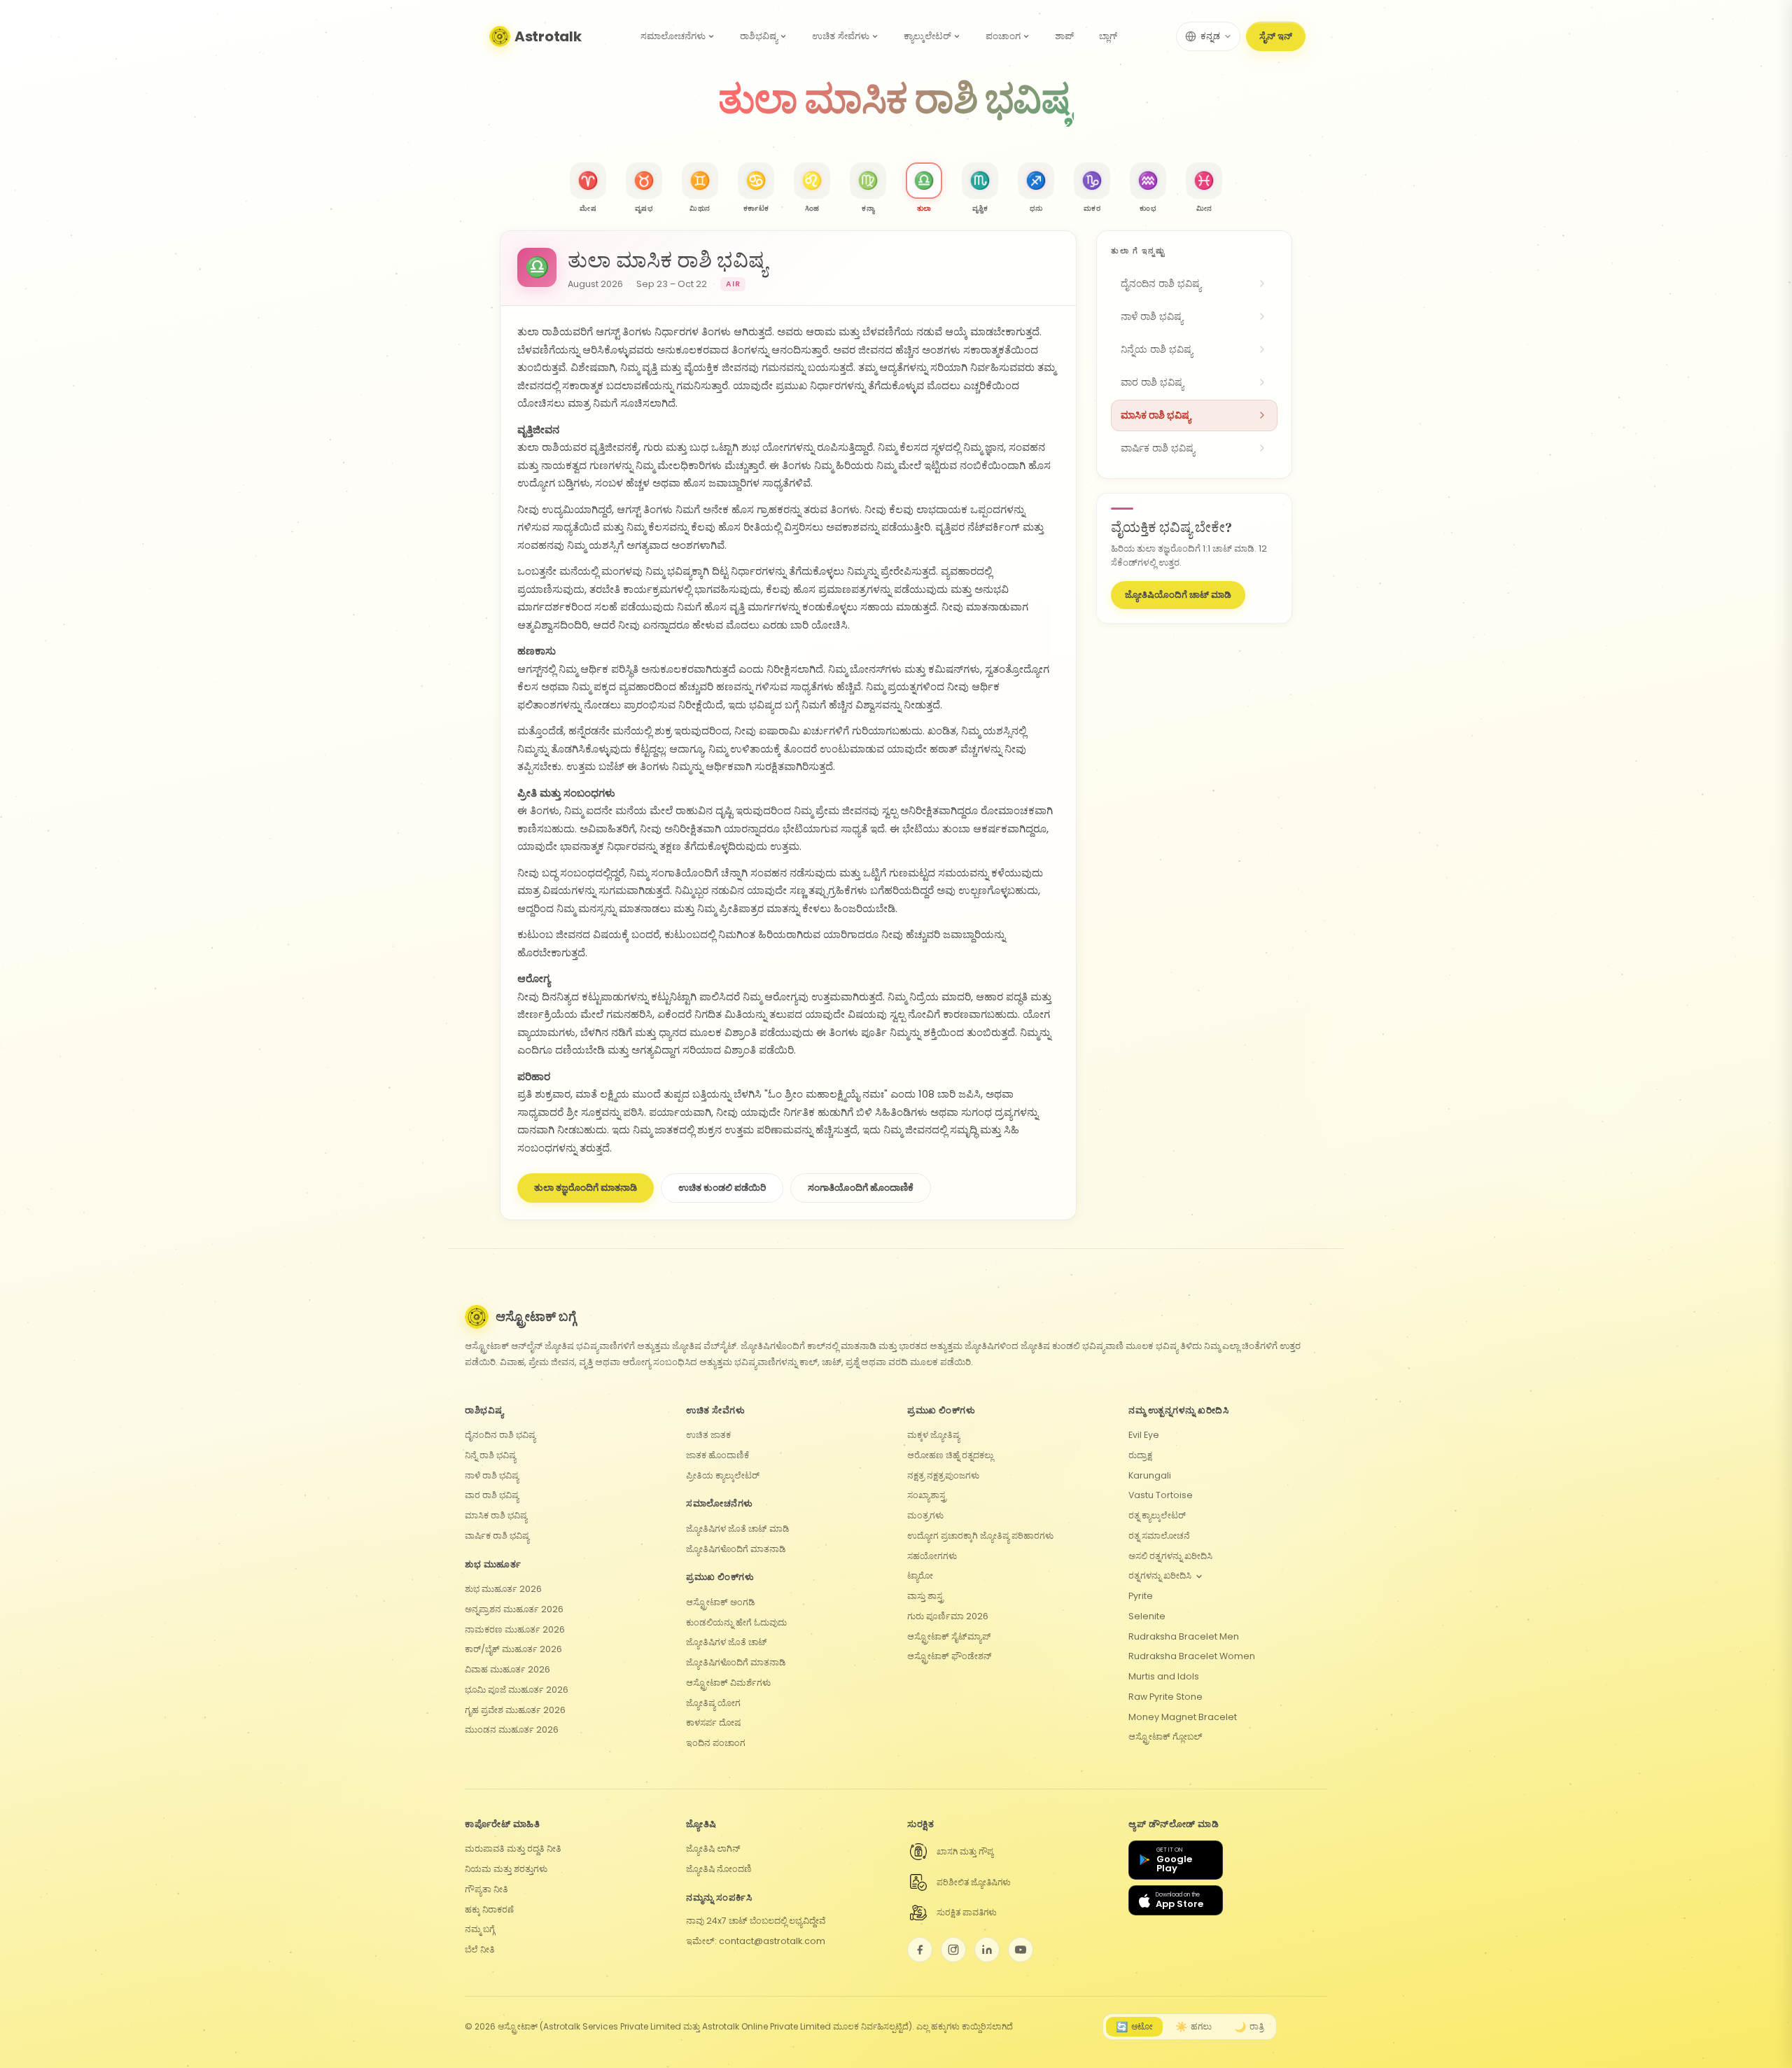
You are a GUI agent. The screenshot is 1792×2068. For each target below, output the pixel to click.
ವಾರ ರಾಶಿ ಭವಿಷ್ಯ (492, 1495)
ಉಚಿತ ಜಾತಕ (708, 1435)
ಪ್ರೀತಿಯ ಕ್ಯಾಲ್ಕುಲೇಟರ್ (723, 1475)
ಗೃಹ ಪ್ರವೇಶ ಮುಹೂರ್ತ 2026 (515, 1710)
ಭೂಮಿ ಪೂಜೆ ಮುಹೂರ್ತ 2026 (517, 1690)
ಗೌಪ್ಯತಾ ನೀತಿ (486, 1889)
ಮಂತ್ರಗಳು (925, 1515)
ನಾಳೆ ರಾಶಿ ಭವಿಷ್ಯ (492, 1475)
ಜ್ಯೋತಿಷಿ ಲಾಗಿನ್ (713, 1849)
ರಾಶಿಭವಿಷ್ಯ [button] (759, 36)
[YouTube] (1021, 1950)
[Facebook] (920, 1950)
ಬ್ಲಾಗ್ (1108, 36)
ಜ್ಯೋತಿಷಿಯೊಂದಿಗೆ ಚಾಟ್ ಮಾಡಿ (1178, 595)
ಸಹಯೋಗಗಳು (932, 1556)
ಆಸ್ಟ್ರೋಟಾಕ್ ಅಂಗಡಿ (721, 1602)
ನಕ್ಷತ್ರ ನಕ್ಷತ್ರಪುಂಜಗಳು (943, 1475)
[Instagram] (953, 1950)
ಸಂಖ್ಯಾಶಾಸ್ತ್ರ (927, 1495)
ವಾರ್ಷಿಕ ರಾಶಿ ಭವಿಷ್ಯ (497, 1536)
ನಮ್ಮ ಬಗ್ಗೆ (480, 1929)
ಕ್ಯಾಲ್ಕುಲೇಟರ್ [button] (927, 36)
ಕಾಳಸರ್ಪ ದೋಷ (713, 1723)
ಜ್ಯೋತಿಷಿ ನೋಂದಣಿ (719, 1869)
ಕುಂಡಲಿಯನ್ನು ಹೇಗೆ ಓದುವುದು (736, 1622)
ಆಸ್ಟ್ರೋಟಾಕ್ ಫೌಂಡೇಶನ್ (950, 1656)
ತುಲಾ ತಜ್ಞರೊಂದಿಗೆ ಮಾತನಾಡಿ (586, 1188)
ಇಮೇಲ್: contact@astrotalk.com (756, 1941)
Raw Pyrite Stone (1165, 1697)
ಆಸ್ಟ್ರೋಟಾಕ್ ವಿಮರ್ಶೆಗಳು (728, 1683)
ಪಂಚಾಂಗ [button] (1003, 36)
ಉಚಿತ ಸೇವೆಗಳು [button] (841, 36)
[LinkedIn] (987, 1950)
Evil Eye (1144, 1435)
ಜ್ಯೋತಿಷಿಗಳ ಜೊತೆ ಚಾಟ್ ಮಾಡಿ (738, 1529)
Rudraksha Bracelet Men (1184, 1636)
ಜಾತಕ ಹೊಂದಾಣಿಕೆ (717, 1455)
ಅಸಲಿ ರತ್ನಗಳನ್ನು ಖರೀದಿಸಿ (1170, 1556)
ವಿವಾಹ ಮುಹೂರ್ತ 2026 (507, 1669)
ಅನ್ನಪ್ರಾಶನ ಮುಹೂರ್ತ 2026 (514, 1609)
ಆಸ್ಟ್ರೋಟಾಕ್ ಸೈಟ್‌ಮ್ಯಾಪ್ (949, 1636)
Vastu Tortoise (1161, 1495)
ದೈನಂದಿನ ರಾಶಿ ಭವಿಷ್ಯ (500, 1435)
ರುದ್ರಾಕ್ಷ (1140, 1455)
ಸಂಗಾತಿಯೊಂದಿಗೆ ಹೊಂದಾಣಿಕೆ (861, 1188)
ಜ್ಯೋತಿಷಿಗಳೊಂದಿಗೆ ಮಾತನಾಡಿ (736, 1549)
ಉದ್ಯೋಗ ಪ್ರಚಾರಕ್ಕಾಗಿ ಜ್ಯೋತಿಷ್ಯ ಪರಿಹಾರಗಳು (980, 1536)
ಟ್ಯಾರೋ (920, 1576)
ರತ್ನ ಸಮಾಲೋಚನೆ (1159, 1536)
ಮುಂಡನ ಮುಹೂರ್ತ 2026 (512, 1730)
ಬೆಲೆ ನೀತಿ (480, 1949)
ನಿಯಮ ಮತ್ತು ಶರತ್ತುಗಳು (506, 1869)
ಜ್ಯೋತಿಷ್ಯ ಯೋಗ (713, 1703)
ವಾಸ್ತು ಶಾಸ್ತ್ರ (925, 1596)
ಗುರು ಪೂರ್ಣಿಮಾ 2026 (948, 1616)
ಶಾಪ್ (1064, 36)
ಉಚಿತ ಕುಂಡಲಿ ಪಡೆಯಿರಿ (722, 1188)
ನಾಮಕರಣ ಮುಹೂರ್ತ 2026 (515, 1629)
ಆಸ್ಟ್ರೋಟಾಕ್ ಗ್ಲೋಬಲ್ (1165, 1737)
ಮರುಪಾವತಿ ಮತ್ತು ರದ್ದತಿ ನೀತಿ (513, 1849)
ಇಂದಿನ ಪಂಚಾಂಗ (716, 1743)
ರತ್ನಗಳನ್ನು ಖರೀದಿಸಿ (1160, 1576)
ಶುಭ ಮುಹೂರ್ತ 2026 (503, 1589)
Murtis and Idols (1164, 1676)
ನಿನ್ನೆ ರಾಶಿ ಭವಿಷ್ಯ (490, 1455)
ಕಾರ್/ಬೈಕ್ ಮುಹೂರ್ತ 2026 (513, 1649)
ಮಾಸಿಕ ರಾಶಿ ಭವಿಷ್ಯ (496, 1515)
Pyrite (1141, 1596)
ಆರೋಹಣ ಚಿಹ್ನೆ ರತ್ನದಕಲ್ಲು (950, 1455)
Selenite (1147, 1616)
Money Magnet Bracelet (1183, 1717)
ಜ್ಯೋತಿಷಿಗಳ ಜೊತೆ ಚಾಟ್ (727, 1642)
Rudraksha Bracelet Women (1192, 1656)
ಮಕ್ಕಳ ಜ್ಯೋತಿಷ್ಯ (933, 1435)
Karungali (1150, 1475)
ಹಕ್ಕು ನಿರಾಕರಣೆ (489, 1909)
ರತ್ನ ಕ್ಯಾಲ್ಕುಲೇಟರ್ (1157, 1515)
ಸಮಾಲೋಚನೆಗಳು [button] (673, 36)
